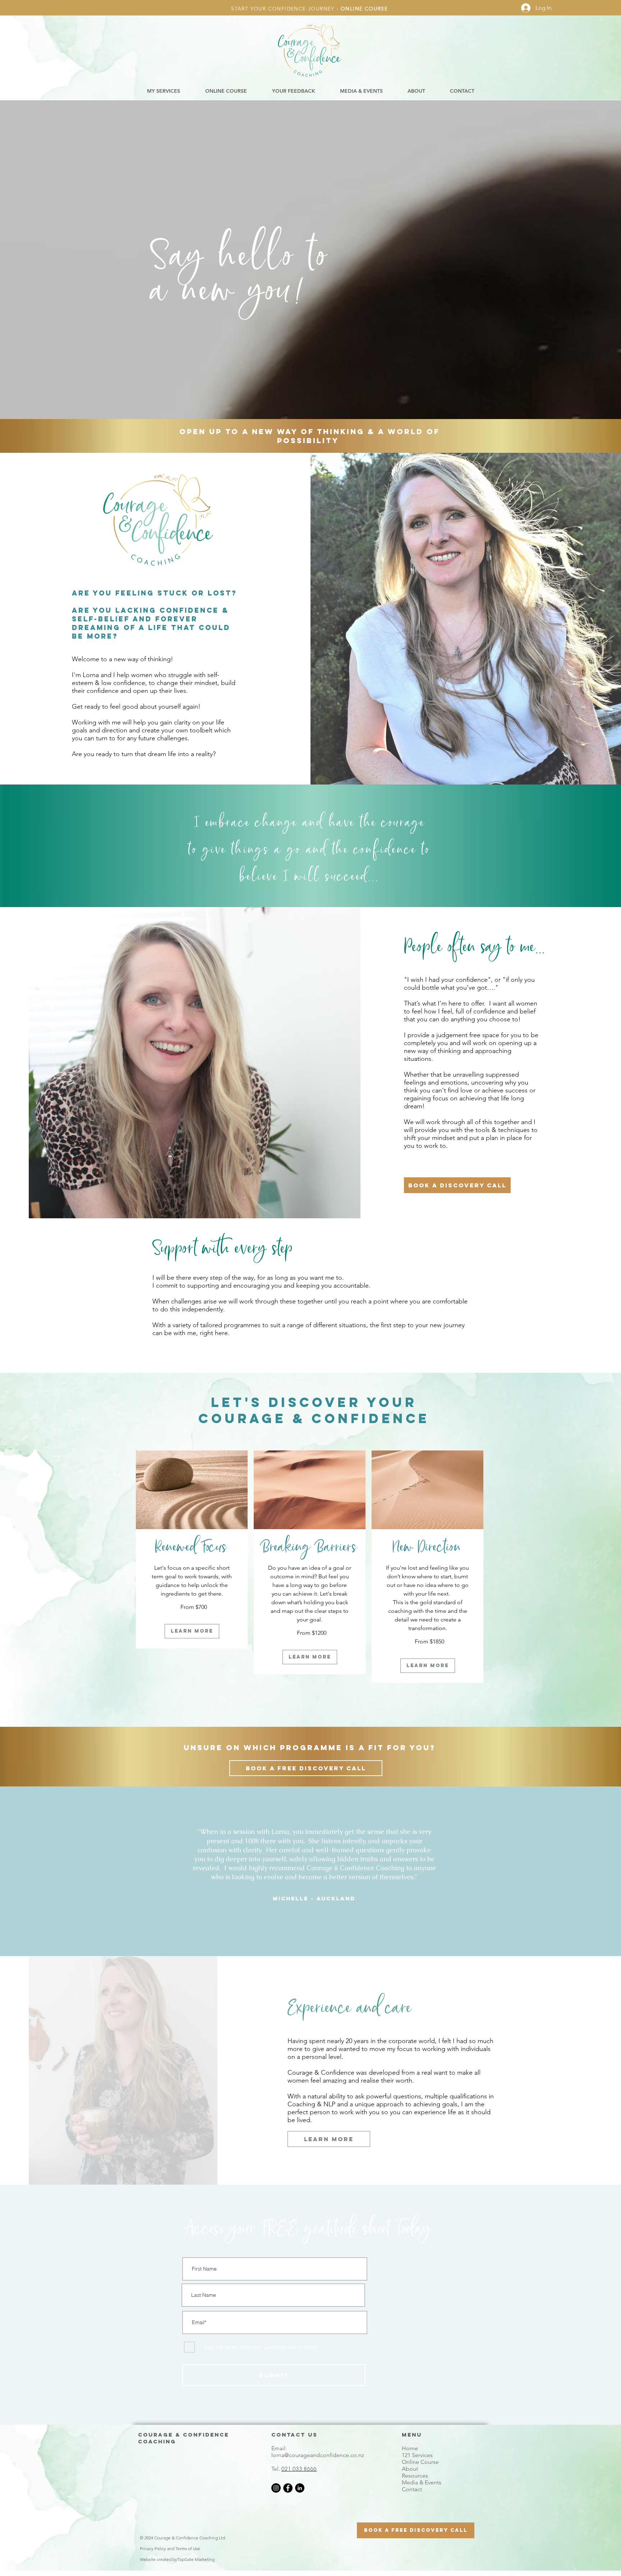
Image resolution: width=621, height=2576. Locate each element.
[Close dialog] (373, 2463)
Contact (412, 2489)
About (410, 2469)
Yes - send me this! (311, 2554)
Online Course (420, 2462)
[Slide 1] (311, 1945)
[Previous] (154, 1874)
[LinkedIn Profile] (12, 1302)
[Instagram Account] (12, 1288)
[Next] (467, 1874)
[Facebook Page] (12, 1274)
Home (410, 2448)
